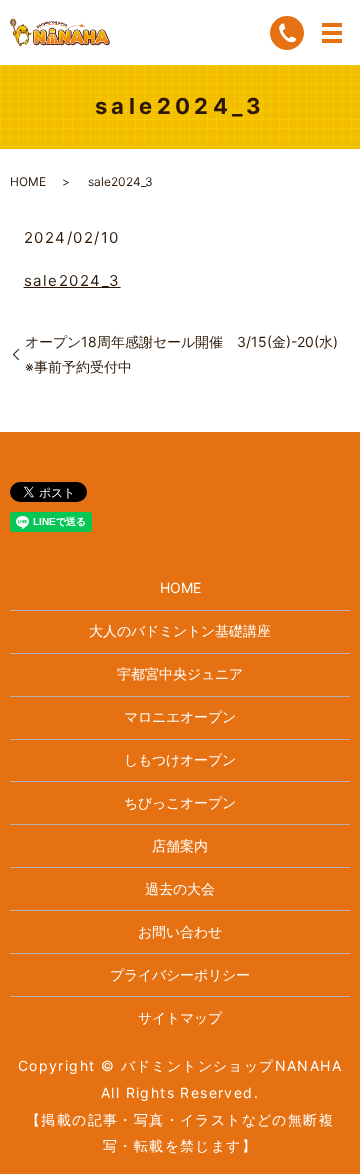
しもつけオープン (180, 759)
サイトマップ (180, 1017)
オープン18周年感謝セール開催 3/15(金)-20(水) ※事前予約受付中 (187, 354)
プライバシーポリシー (180, 974)
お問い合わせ (180, 931)
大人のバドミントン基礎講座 (180, 630)
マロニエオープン (180, 716)
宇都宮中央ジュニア (180, 673)
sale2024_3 (72, 280)
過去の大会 (180, 888)
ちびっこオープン (180, 802)
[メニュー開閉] (332, 33)
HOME (28, 181)
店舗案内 (180, 845)
